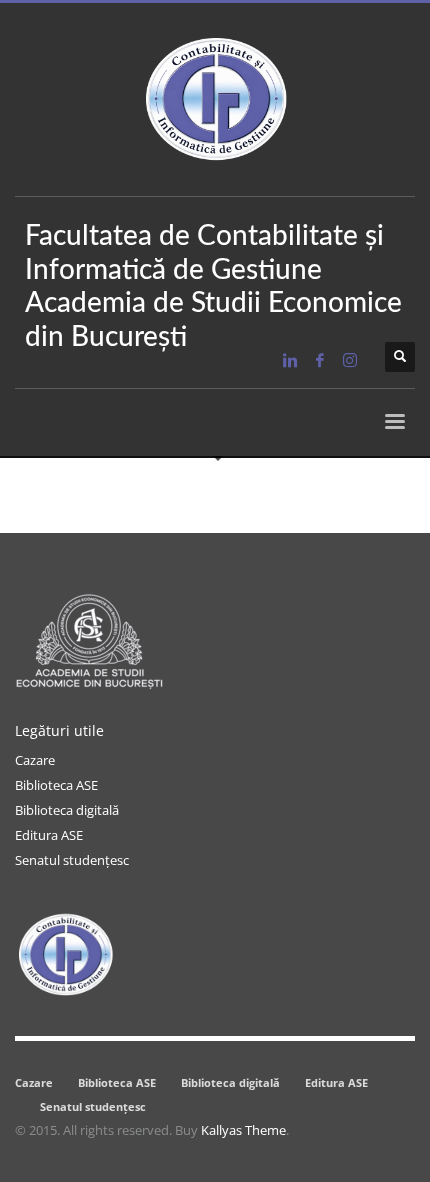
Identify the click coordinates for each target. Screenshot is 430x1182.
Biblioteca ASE (56, 785)
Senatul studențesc (72, 860)
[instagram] (350, 360)
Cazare (35, 760)
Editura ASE (49, 835)
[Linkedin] (290, 360)
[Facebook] (320, 360)
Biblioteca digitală (67, 810)
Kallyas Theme (243, 1130)
